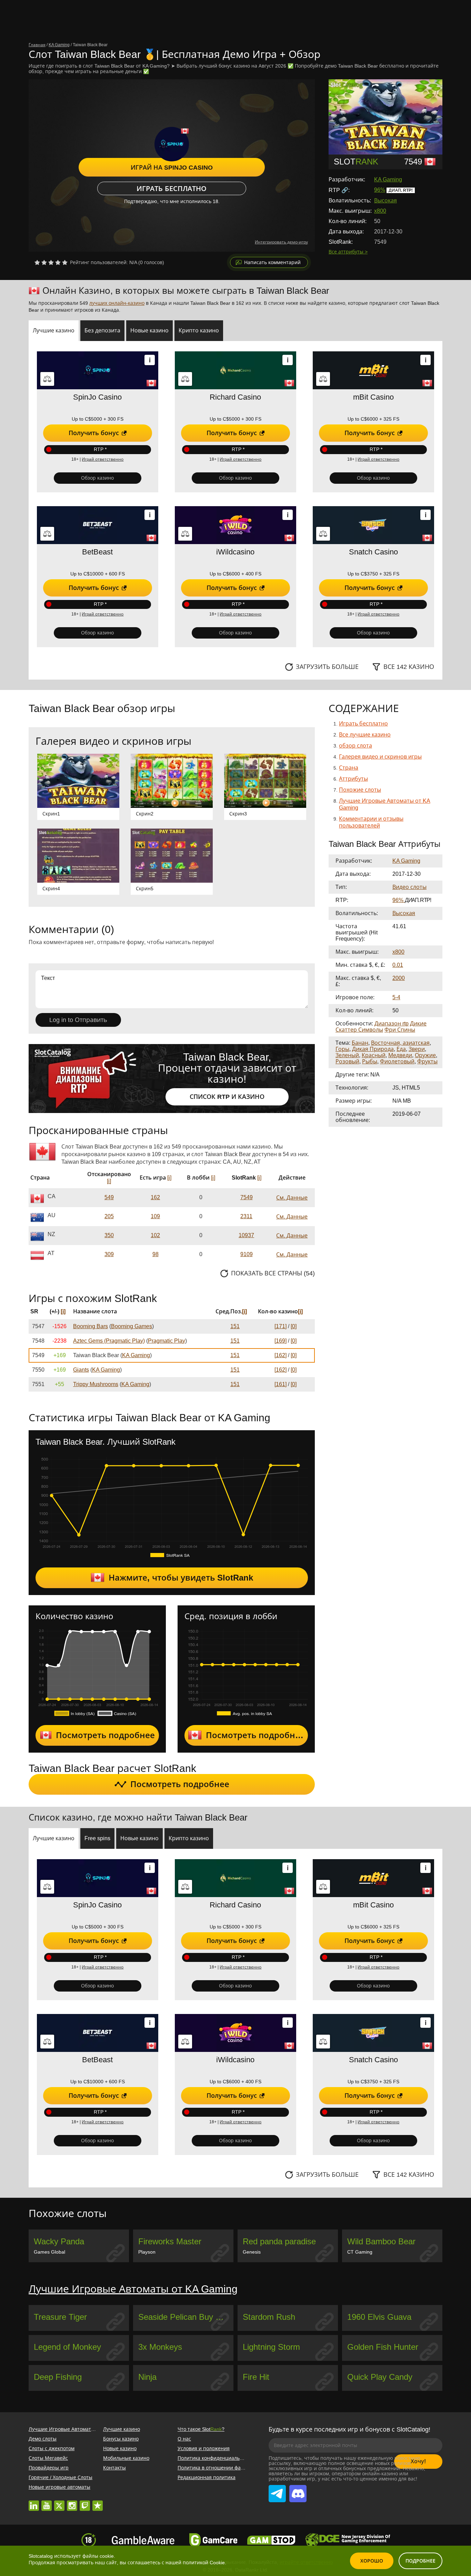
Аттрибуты (353, 779)
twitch (85, 2502)
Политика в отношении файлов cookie (223, 2468)
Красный (374, 1055)
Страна (349, 768)
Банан (360, 1043)
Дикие (418, 1024)
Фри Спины (400, 1030)
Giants (81, 1370)
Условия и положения (204, 2448)
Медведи (400, 1055)
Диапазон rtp (392, 1024)
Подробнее (420, 2561)
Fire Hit (256, 2377)
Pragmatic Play (167, 1341)
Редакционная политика (207, 2477)
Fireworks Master (170, 2241)
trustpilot (98, 2502)
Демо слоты (43, 2439)
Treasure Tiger (60, 2317)
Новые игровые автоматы (59, 2487)
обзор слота (355, 746)
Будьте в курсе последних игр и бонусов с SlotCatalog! (349, 2429)
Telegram (277, 2487)
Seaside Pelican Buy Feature (186, 2317)
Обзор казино (97, 478)
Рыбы (370, 1061)
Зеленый (347, 1055)
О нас (184, 2439)
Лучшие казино (122, 2429)
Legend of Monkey (67, 2347)
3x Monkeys (160, 2347)
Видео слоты (409, 887)
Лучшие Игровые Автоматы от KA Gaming (133, 2289)
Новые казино (120, 2448)
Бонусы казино (121, 2439)
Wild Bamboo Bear (381, 2241)
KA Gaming (388, 179)
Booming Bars (91, 1326)
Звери (417, 1049)
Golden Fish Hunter (383, 2347)
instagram (72, 2502)
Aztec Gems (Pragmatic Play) (109, 1341)
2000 (399, 978)
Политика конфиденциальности (216, 2458)
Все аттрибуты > (348, 252)
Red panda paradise (279, 2241)
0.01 (398, 965)
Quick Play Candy (380, 2377)
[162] (280, 1355)
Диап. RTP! (401, 190)
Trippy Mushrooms (96, 1384)
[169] (280, 1341)
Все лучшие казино (365, 735)
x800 (380, 211)
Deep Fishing (58, 2377)
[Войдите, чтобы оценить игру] (51, 262)
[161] (280, 1384)
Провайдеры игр (49, 2468)
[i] (109, 1181)
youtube (47, 2502)
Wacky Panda (59, 2241)
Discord (297, 2487)
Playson (147, 2252)
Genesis (252, 2252)
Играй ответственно (103, 459)
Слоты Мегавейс (48, 2458)
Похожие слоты (360, 790)
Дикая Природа (373, 1049)
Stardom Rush (269, 2317)
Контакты (114, 2468)
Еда (401, 1049)
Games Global (49, 2252)
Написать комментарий (272, 262)
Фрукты (427, 1061)
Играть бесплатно (172, 189)
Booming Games (132, 1326)
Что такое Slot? (201, 2429)
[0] (294, 1326)
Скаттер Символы (359, 1030)
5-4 (396, 997)
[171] (280, 1326)
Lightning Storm (271, 2347)
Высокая (385, 201)
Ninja (147, 2377)
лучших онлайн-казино (117, 303)
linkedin (34, 2502)
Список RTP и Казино (227, 1097)
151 (235, 1326)
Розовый (347, 1061)
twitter (59, 2502)
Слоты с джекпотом (52, 2448)
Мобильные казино (126, 2458)
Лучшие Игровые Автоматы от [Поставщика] (82, 2429)
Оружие (425, 1055)
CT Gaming (360, 2252)
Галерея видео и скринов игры (380, 757)
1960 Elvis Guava (379, 2317)
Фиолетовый (397, 1061)
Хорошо (372, 2561)
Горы (342, 1049)
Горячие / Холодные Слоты (61, 2477)
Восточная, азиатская (400, 1043)
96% (380, 190)
